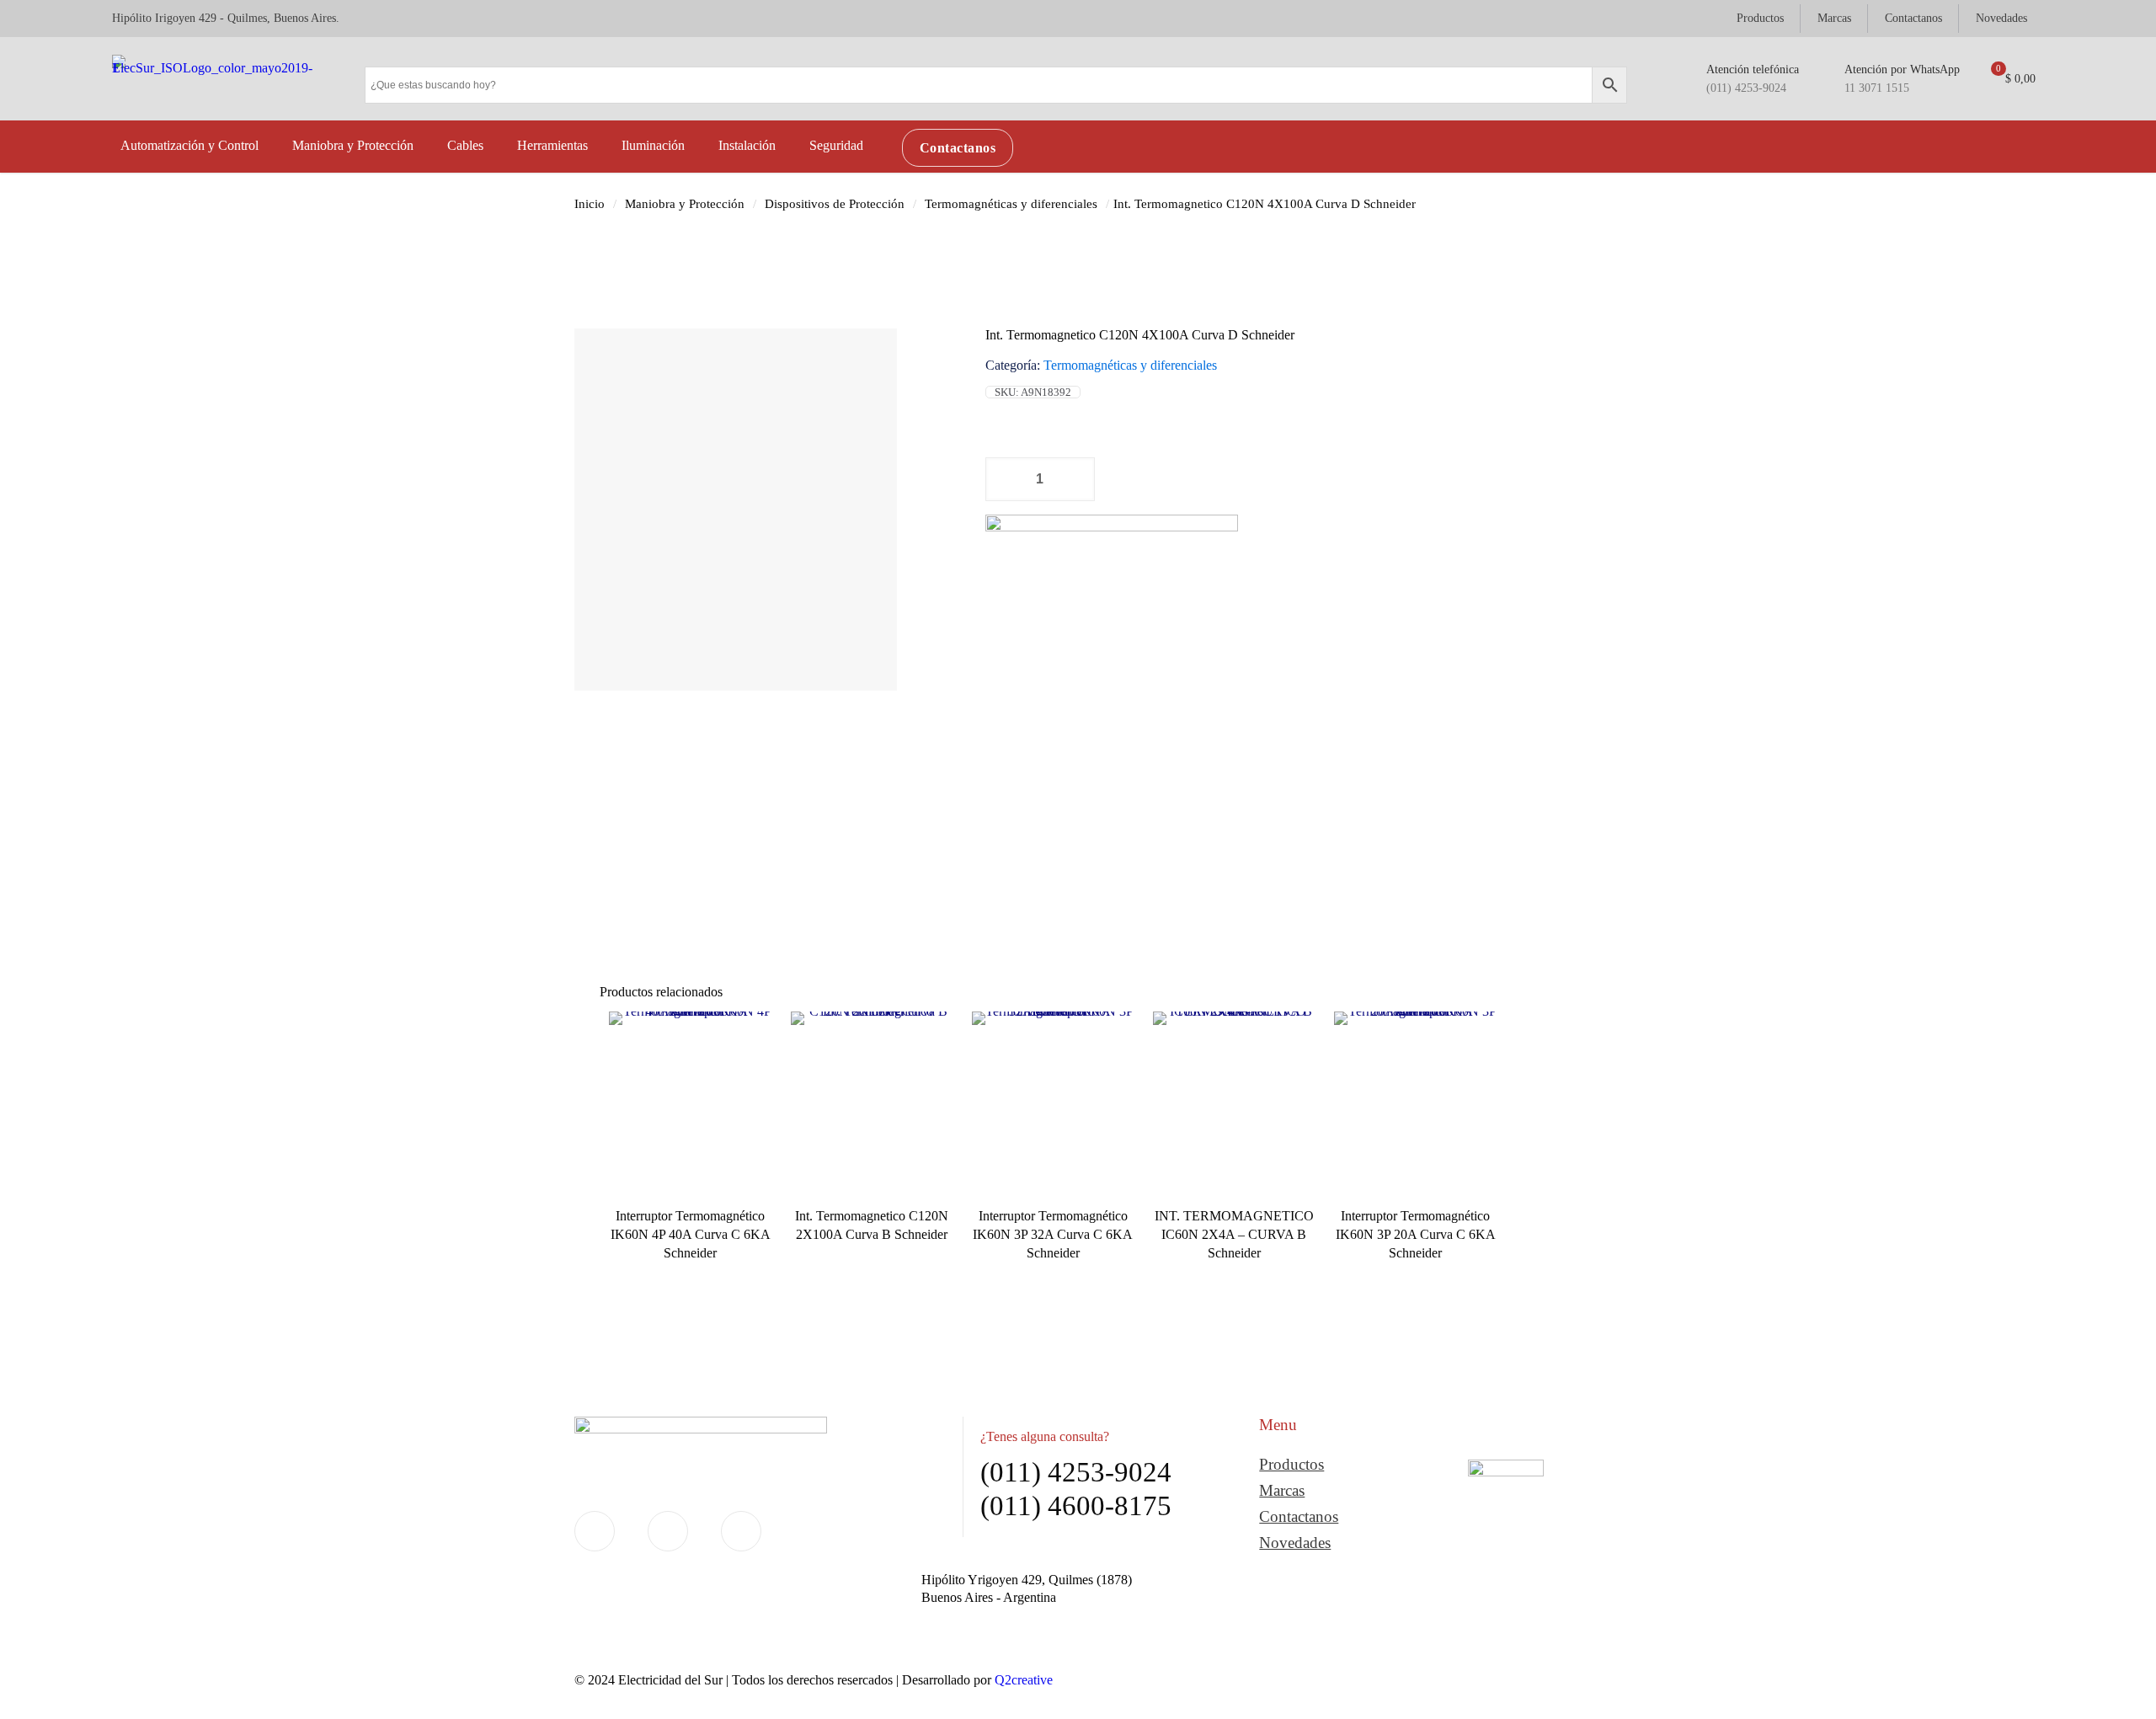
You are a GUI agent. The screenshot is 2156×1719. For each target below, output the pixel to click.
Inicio (590, 204)
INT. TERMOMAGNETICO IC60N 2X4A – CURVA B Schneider (1234, 1234)
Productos (1291, 1464)
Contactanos (1299, 1516)
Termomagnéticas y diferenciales (1011, 204)
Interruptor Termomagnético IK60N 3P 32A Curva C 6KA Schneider (1053, 1234)
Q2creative (1024, 1680)
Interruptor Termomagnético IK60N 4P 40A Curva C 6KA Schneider (691, 1234)
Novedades (1295, 1543)
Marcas (1282, 1490)
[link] (1506, 1511)
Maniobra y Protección (685, 204)
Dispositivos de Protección (835, 204)
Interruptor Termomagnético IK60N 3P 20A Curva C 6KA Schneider (1416, 1234)
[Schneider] (1112, 616)
